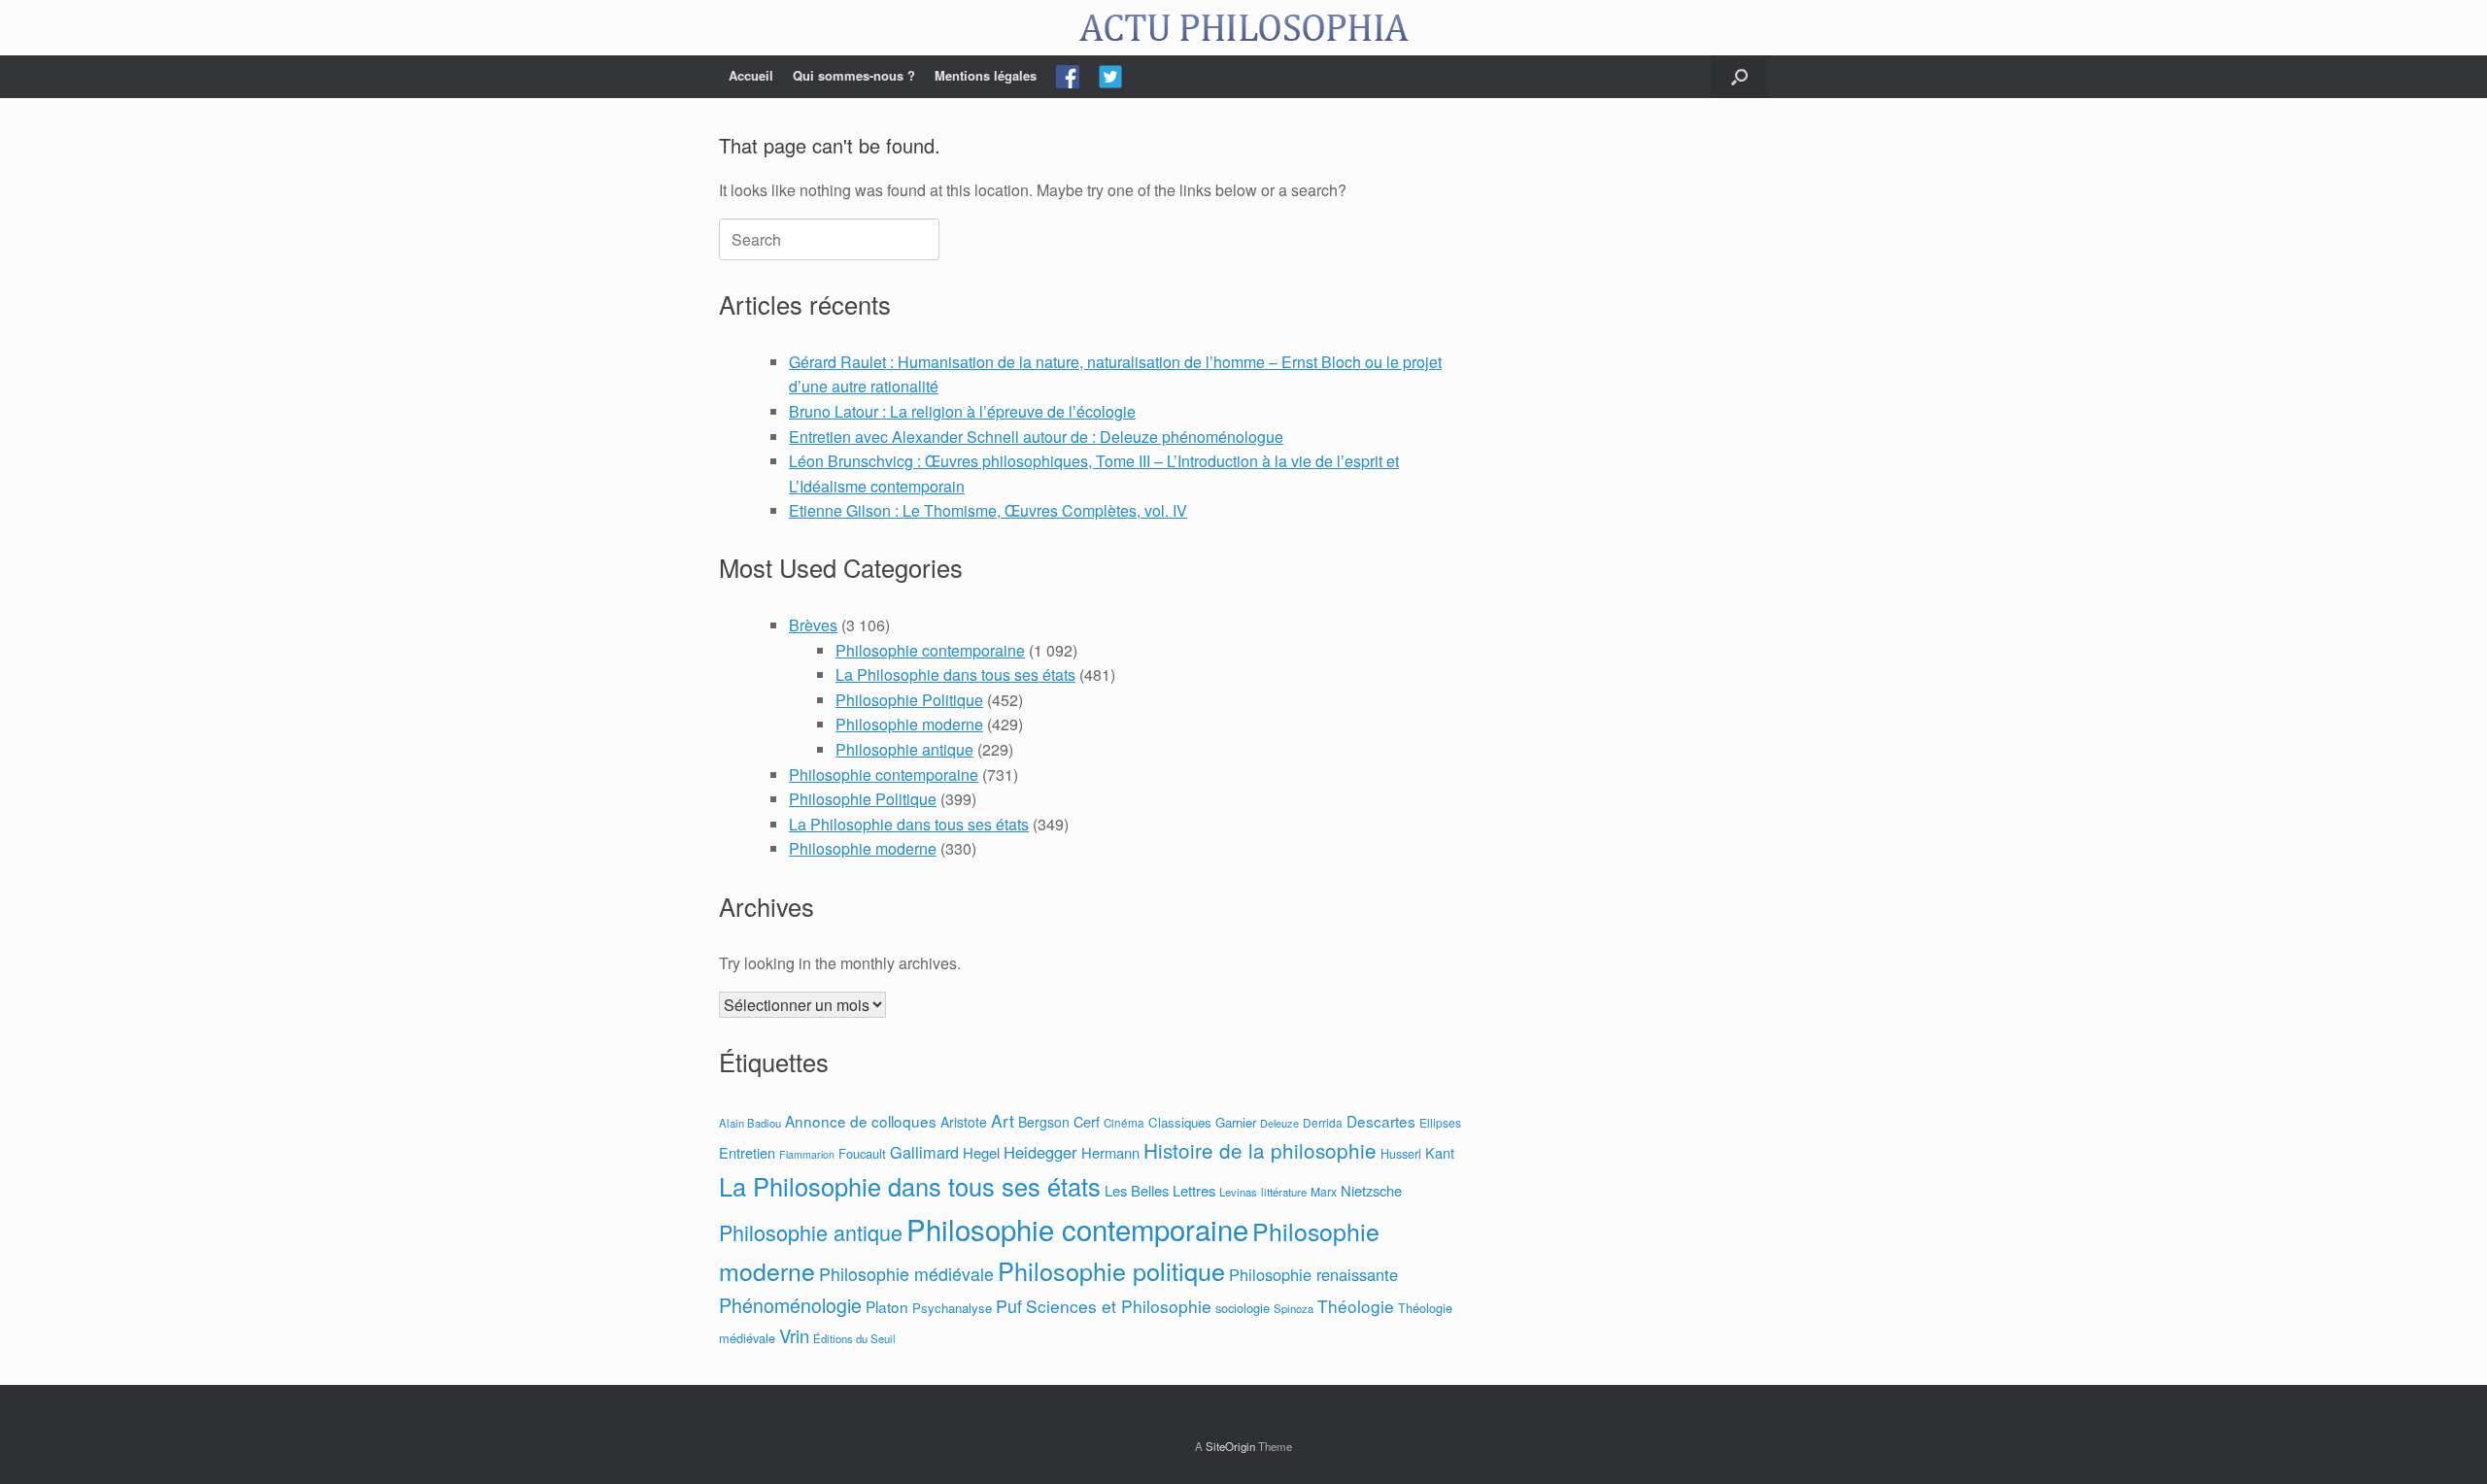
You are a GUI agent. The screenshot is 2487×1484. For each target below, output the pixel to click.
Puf (1009, 1305)
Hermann (1110, 1152)
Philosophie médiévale (906, 1274)
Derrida (1323, 1122)
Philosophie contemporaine (930, 650)
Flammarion (807, 1154)
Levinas (1238, 1192)
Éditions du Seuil (854, 1338)
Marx (1324, 1191)
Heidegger (1040, 1152)
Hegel (981, 1152)
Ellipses (1440, 1122)
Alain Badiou (750, 1123)
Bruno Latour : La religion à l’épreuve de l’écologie (962, 411)
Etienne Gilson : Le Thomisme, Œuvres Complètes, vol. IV (988, 510)
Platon (887, 1306)
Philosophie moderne (909, 724)
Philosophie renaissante (1313, 1274)
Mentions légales (986, 75)
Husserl (1401, 1154)
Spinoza (1294, 1308)
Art (1003, 1120)
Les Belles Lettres (1160, 1190)
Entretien (747, 1152)
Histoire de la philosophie (1260, 1150)
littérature (1284, 1192)
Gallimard (924, 1152)
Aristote (964, 1122)
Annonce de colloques (861, 1121)
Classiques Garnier (1202, 1122)
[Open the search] (1739, 77)
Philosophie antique (904, 749)
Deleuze (1279, 1123)
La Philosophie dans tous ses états (955, 675)
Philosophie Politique (909, 700)
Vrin (794, 1335)
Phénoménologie (790, 1305)
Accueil (751, 75)
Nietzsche (1371, 1190)
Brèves (813, 625)
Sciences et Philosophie (1119, 1306)
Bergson (1044, 1122)
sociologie (1243, 1308)
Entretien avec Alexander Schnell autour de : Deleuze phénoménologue (1036, 437)
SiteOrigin (1230, 1446)
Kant (1440, 1152)
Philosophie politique (1111, 1270)
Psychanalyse (952, 1308)
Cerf (1087, 1121)
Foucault (862, 1153)
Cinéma (1124, 1123)
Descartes (1381, 1121)
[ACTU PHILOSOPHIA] (1243, 28)
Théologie (1356, 1306)
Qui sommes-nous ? (854, 75)
